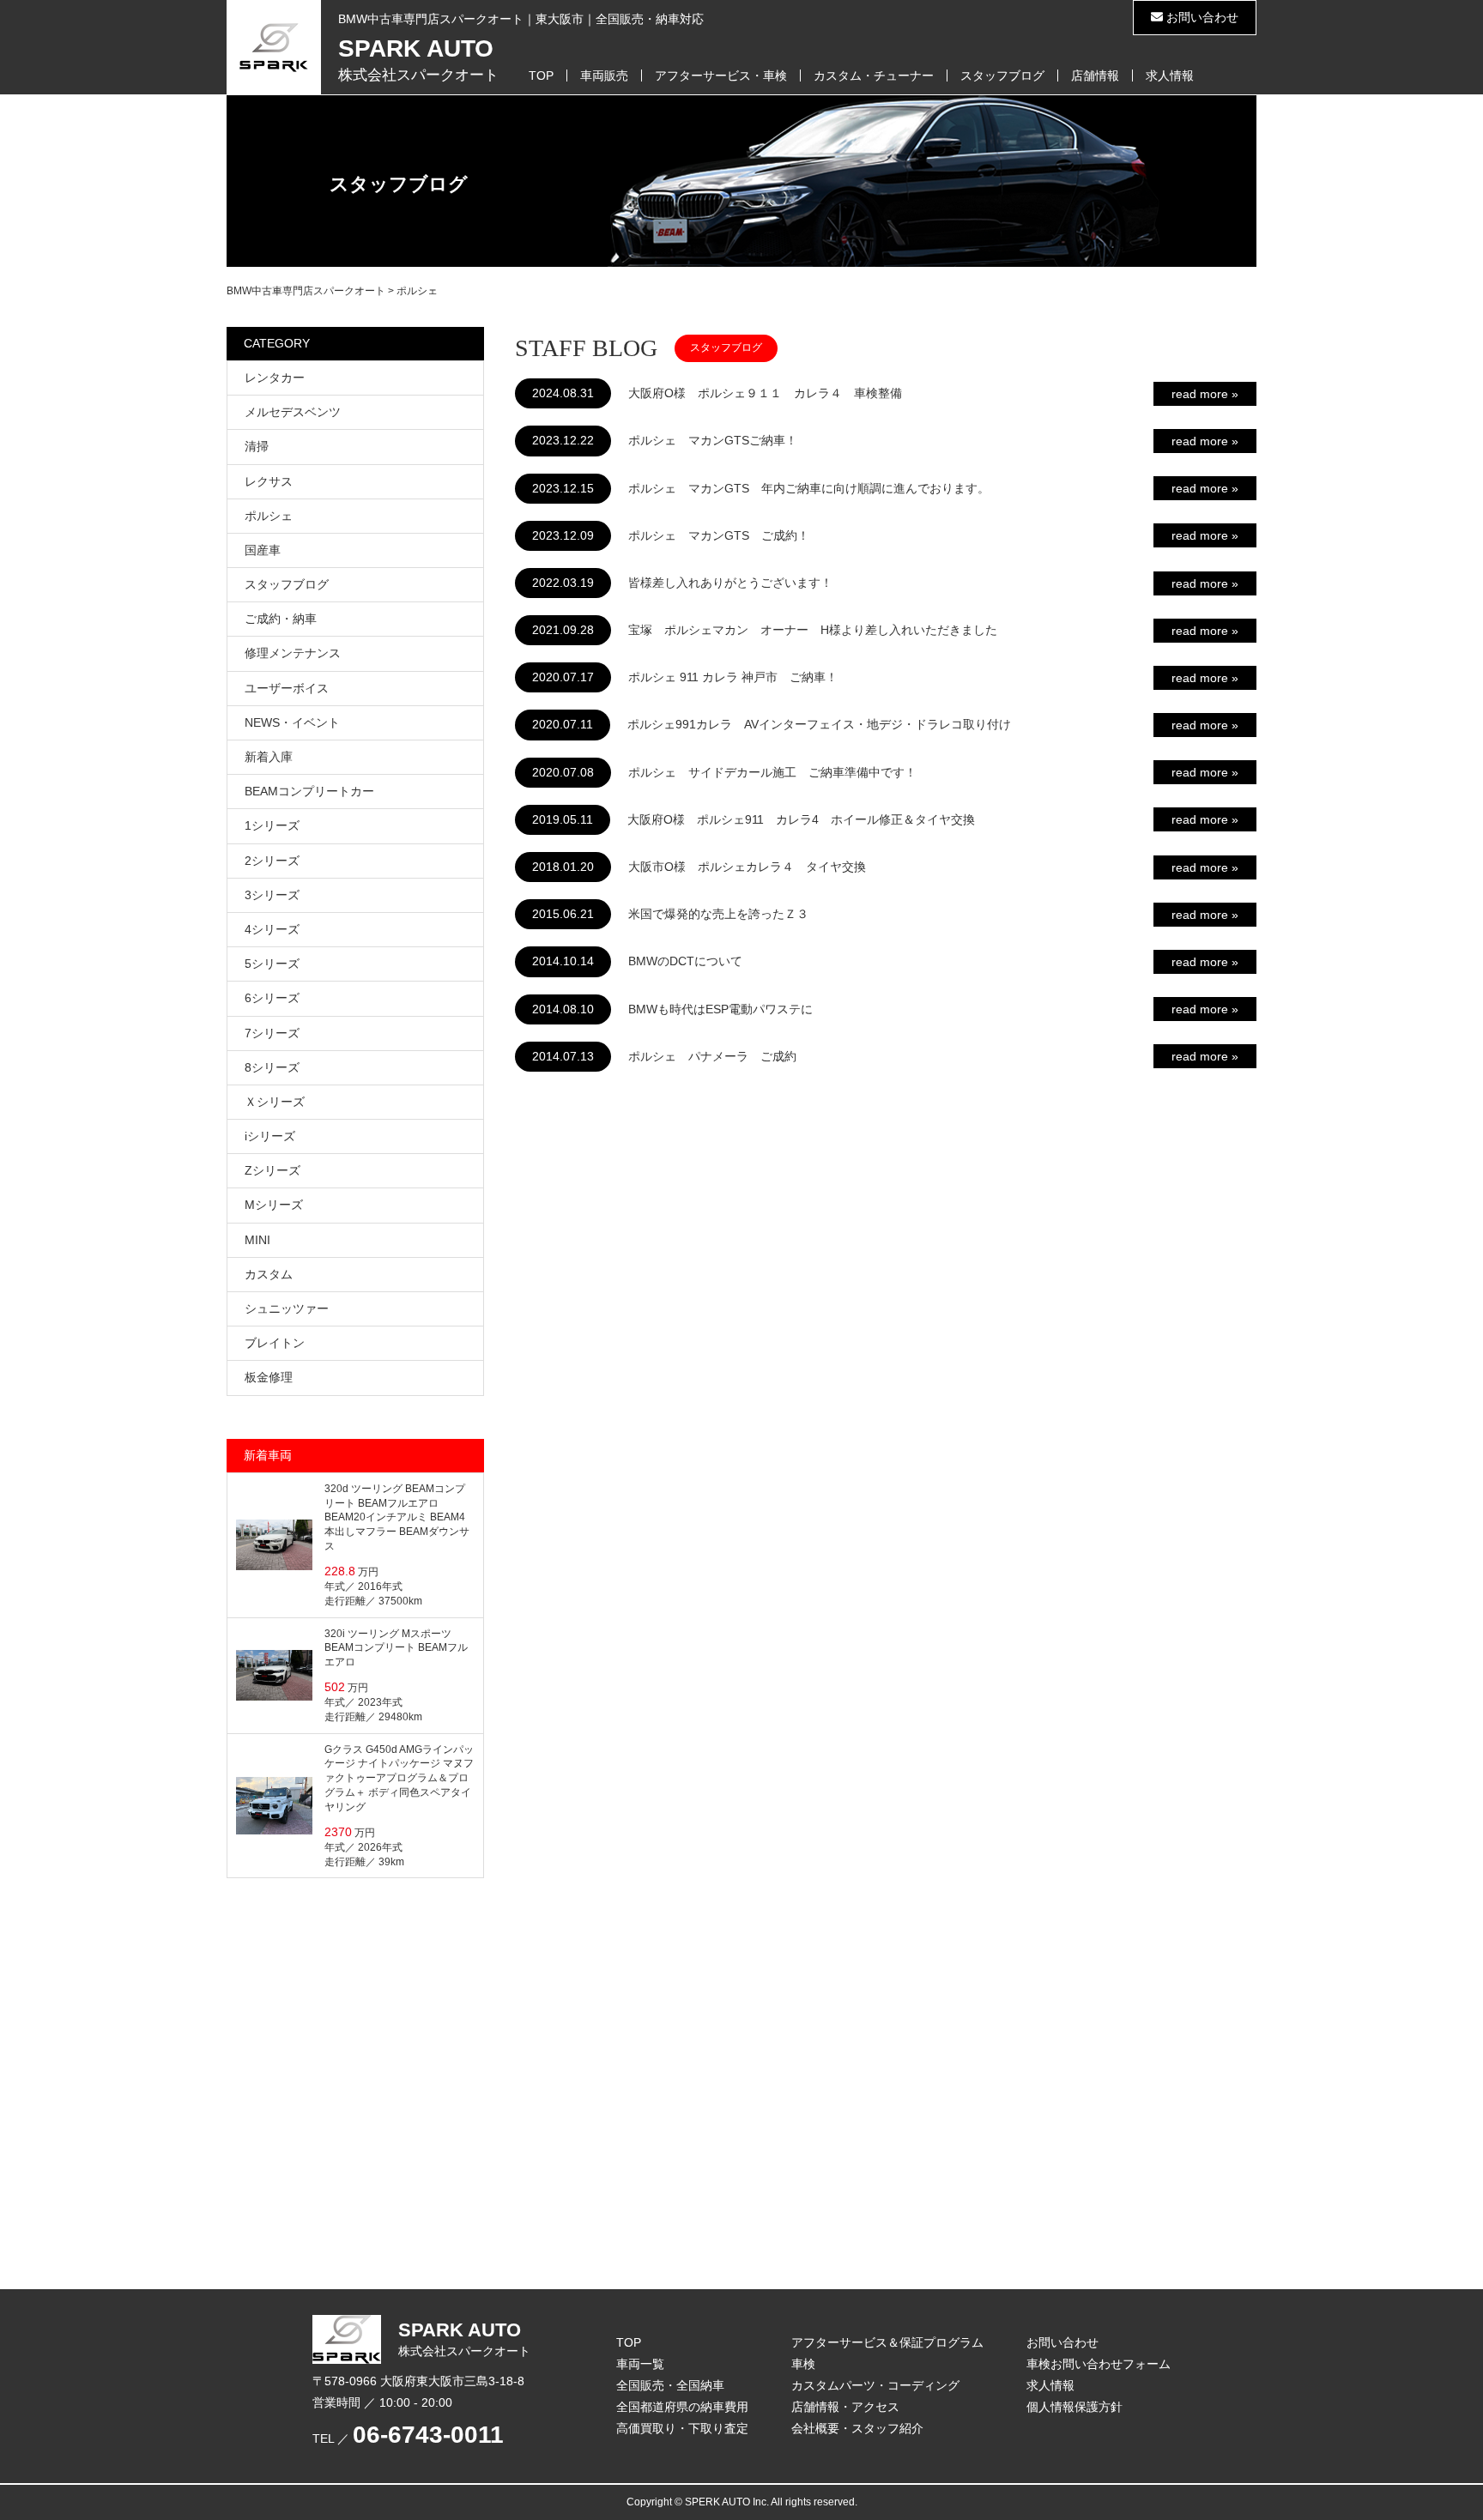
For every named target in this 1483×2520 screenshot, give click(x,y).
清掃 (257, 446)
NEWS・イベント (292, 722)
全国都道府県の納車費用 (682, 2407)
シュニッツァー (287, 1308)
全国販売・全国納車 (670, 2385)
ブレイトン (275, 1343)
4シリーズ (272, 929)
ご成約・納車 (281, 619)
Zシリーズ (272, 1170)
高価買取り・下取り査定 (682, 2428)
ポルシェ (269, 516)
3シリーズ (272, 895)
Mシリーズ (274, 1205)
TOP (541, 76)
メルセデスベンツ (293, 412)
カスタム (269, 1274)
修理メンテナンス (293, 653)
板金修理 (269, 1377)
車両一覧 (640, 2364)
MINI (257, 1240)
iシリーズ (270, 1136)
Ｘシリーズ (275, 1102)
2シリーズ (272, 861)
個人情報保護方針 (1074, 2407)
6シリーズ (272, 998)
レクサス (269, 481)
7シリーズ (272, 1033)
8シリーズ (272, 1067)
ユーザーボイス (287, 688)
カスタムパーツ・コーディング (875, 2385)
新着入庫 (269, 757)
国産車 (263, 550)
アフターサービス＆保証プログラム (887, 2342)
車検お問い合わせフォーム (1099, 2364)
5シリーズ (272, 964)
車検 (803, 2364)
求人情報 (1170, 76)
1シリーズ (272, 825)
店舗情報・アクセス (845, 2407)
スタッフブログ (1002, 76)
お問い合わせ (1201, 17)
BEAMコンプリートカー (309, 791)
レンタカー (275, 378)
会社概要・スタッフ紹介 (857, 2428)
